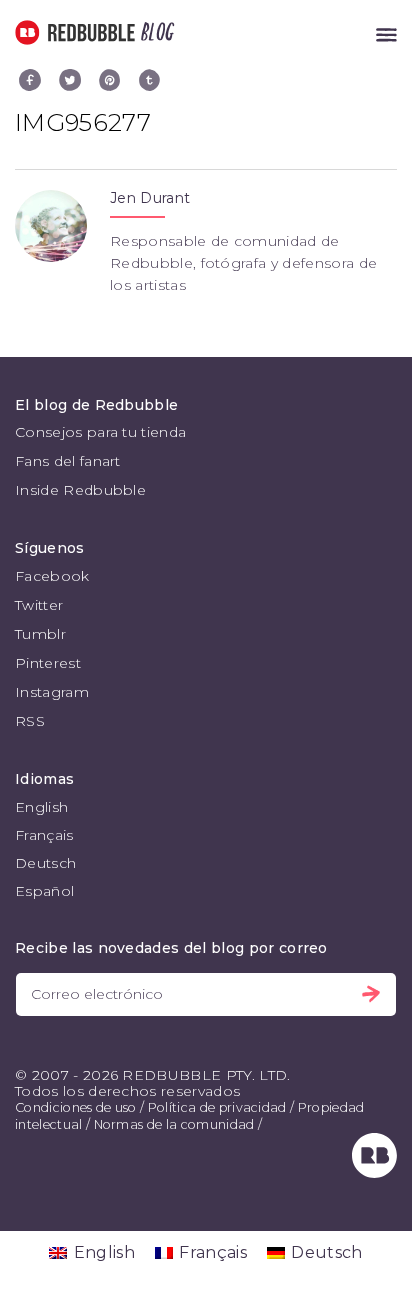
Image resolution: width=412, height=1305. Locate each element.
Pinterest (48, 663)
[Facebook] (30, 80)
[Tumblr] (150, 80)
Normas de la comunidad (174, 1124)
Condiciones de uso (76, 1107)
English (41, 807)
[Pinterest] (110, 80)
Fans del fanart (68, 461)
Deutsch (45, 863)
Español (44, 891)
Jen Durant (150, 198)
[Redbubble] (374, 1173)
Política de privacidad (217, 1107)
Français (44, 835)
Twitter (39, 605)
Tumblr (40, 634)
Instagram (52, 692)
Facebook (52, 576)
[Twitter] (70, 80)
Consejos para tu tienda (100, 432)
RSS (30, 721)
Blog (154, 32)
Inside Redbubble (80, 490)
